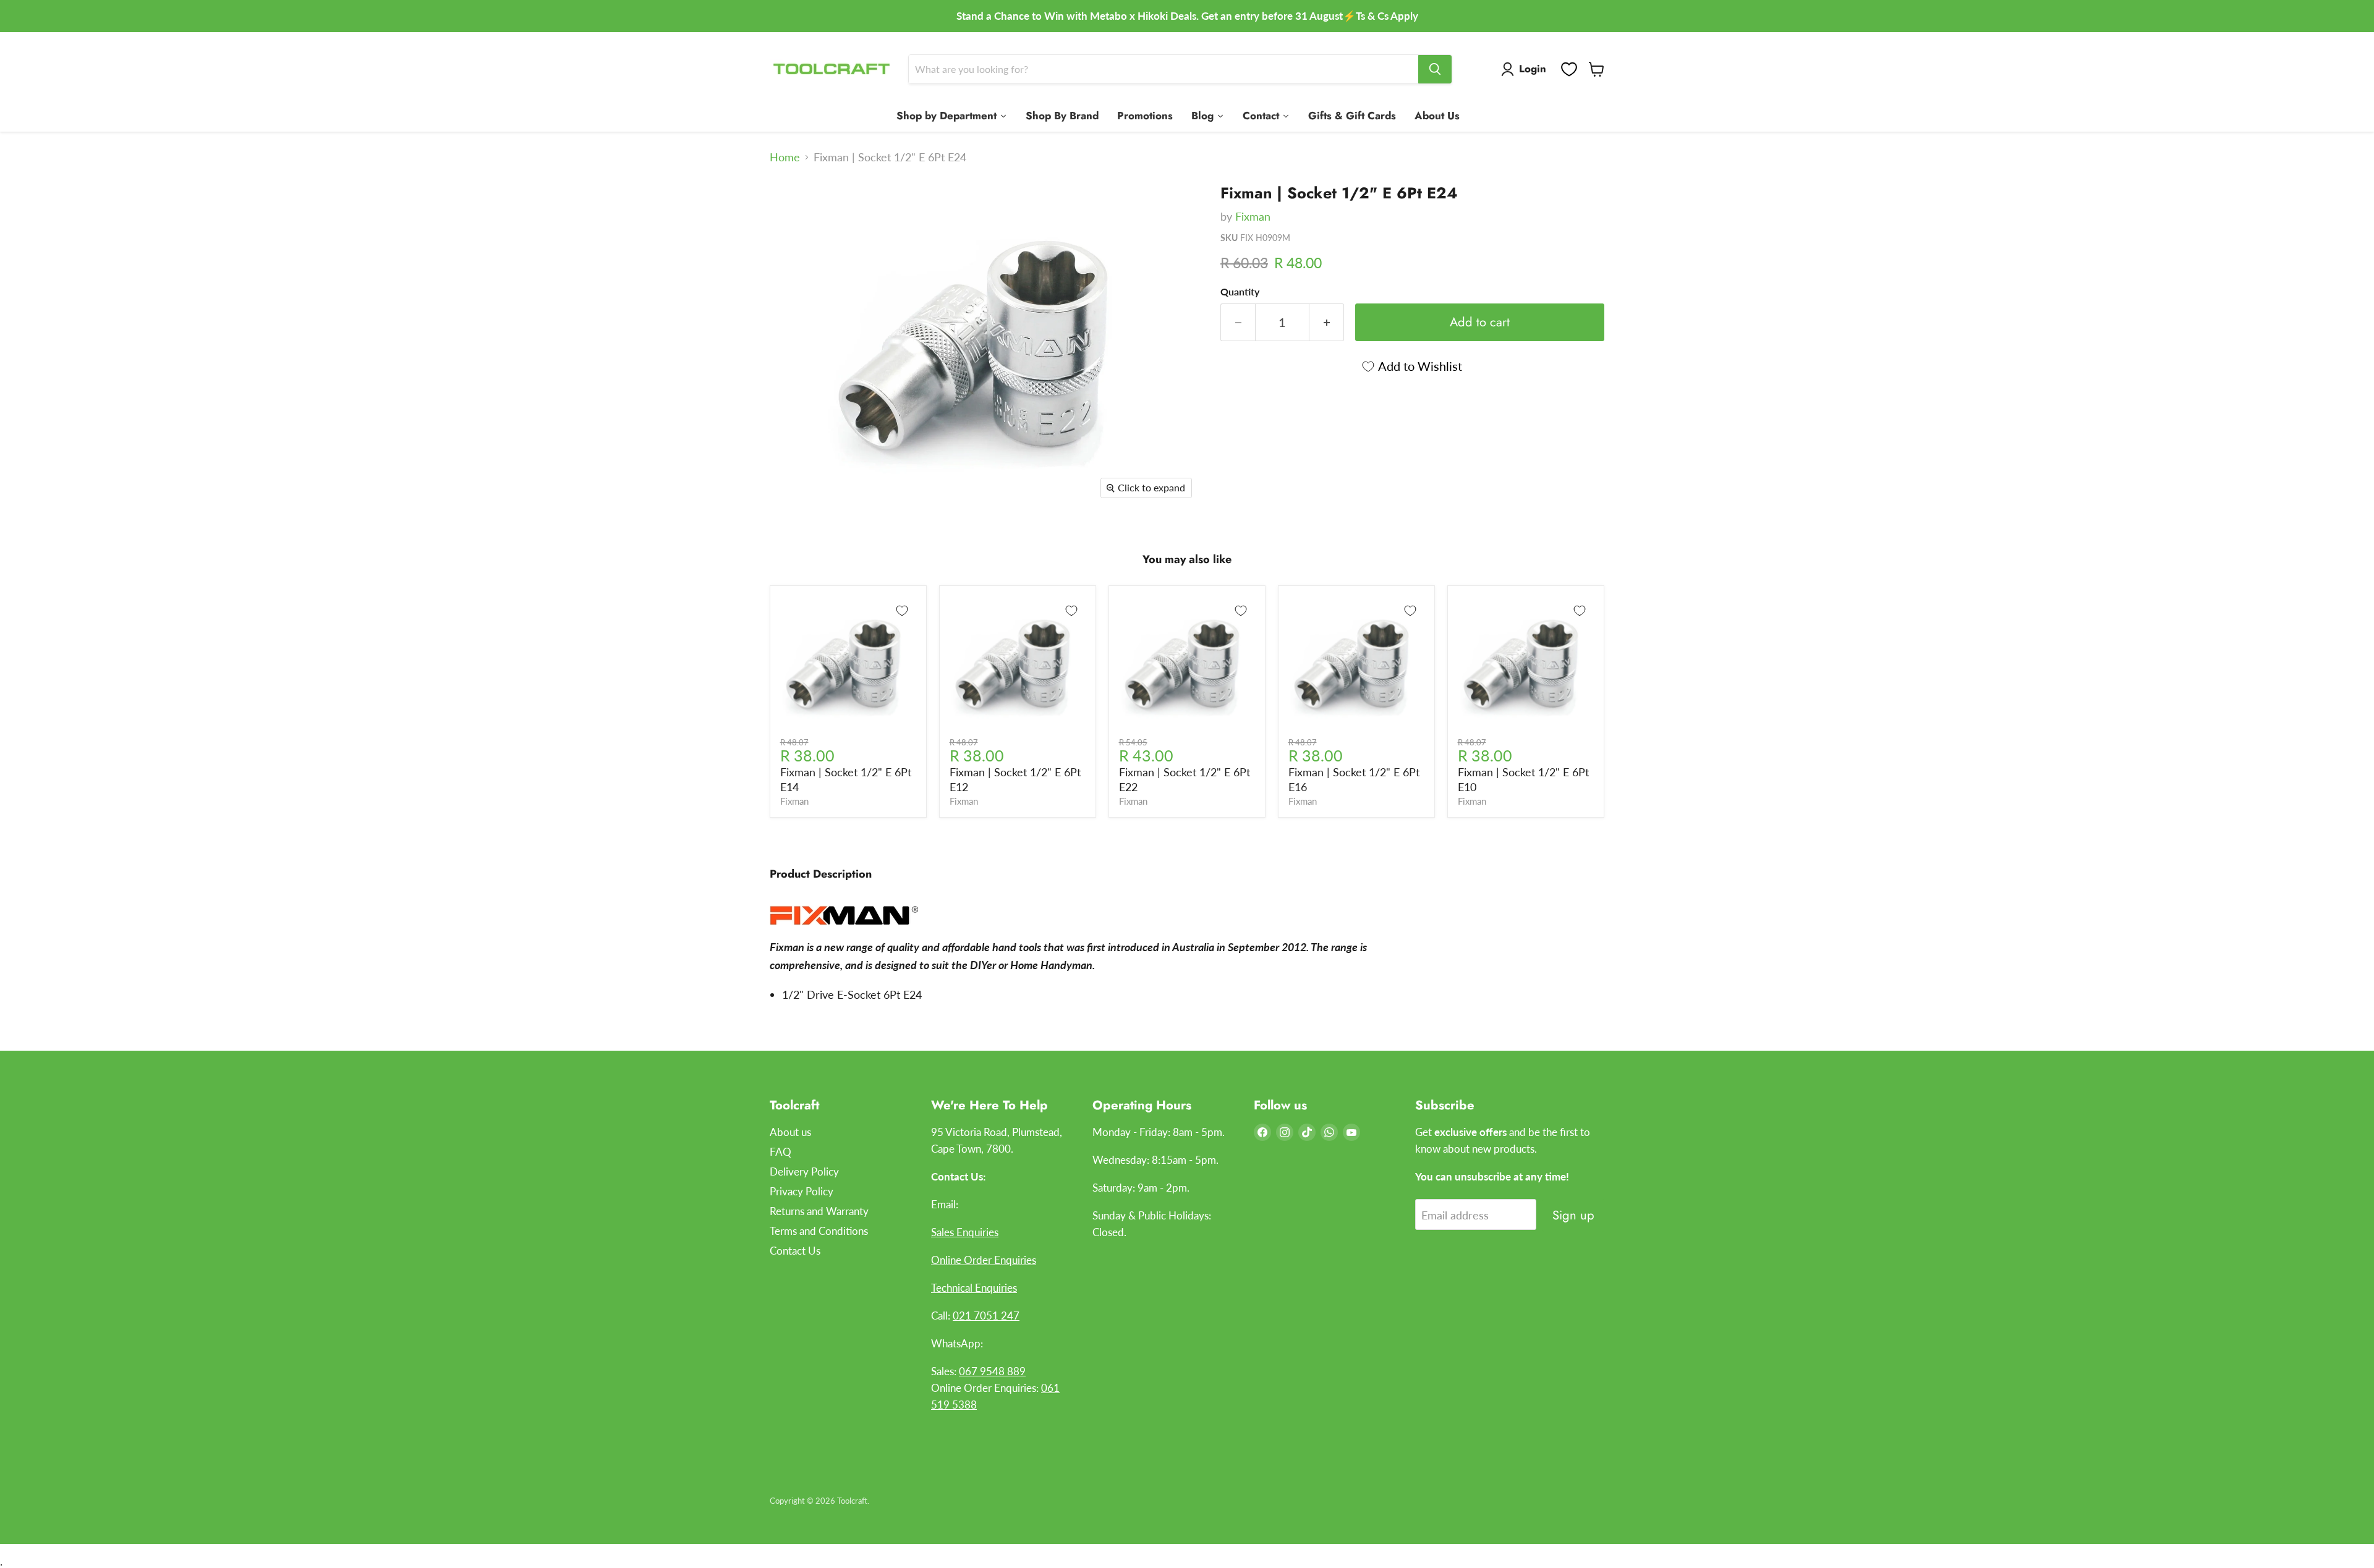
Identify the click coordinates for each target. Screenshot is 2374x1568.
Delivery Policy (804, 1172)
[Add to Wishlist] (902, 611)
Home (785, 157)
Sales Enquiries (965, 1232)
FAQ (781, 1152)
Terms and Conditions (819, 1231)
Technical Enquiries (974, 1288)
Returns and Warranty (819, 1211)
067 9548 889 (992, 1371)
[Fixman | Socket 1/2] (793, 209)
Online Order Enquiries (984, 1260)
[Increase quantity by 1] (1327, 322)
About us (790, 1132)
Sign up (1573, 1215)
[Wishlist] (1569, 69)
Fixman (1253, 216)
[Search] (1435, 69)
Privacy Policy (802, 1191)
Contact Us (795, 1251)
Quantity (1240, 292)
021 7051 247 (986, 1316)
